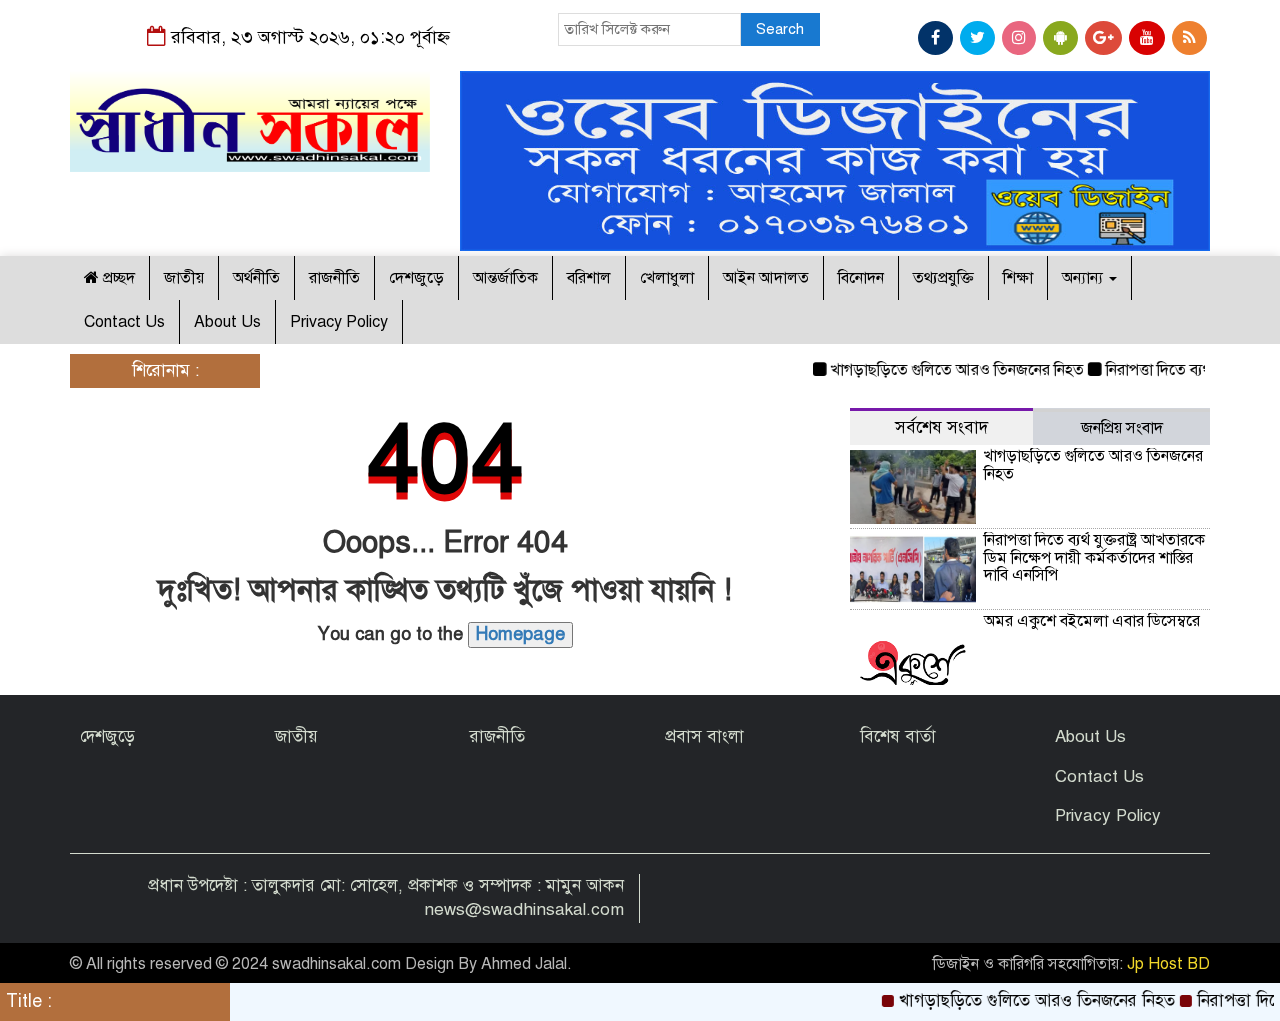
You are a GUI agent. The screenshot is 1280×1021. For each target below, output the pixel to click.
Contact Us (124, 322)
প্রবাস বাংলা (704, 736)
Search (780, 29)
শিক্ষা (1018, 278)
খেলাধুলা (667, 278)
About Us (227, 322)
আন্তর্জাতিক (505, 278)
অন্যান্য (1084, 278)
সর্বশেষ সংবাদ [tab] (941, 427)
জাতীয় (184, 278)
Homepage (520, 634)
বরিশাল (589, 278)
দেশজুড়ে (416, 278)
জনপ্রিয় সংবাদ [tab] (1122, 428)
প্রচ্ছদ (117, 278)
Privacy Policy (339, 322)
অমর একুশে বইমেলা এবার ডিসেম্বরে (1092, 621)
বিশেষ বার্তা (898, 736)
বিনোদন (861, 278)
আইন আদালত (766, 278)
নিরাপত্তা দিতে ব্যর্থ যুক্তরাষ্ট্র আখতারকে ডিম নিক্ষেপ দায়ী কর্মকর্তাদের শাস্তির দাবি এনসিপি (1094, 557)
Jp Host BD (1168, 964)
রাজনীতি (334, 278)
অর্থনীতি (256, 278)
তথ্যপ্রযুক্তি (943, 278)
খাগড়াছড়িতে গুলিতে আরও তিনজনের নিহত (944, 370)
